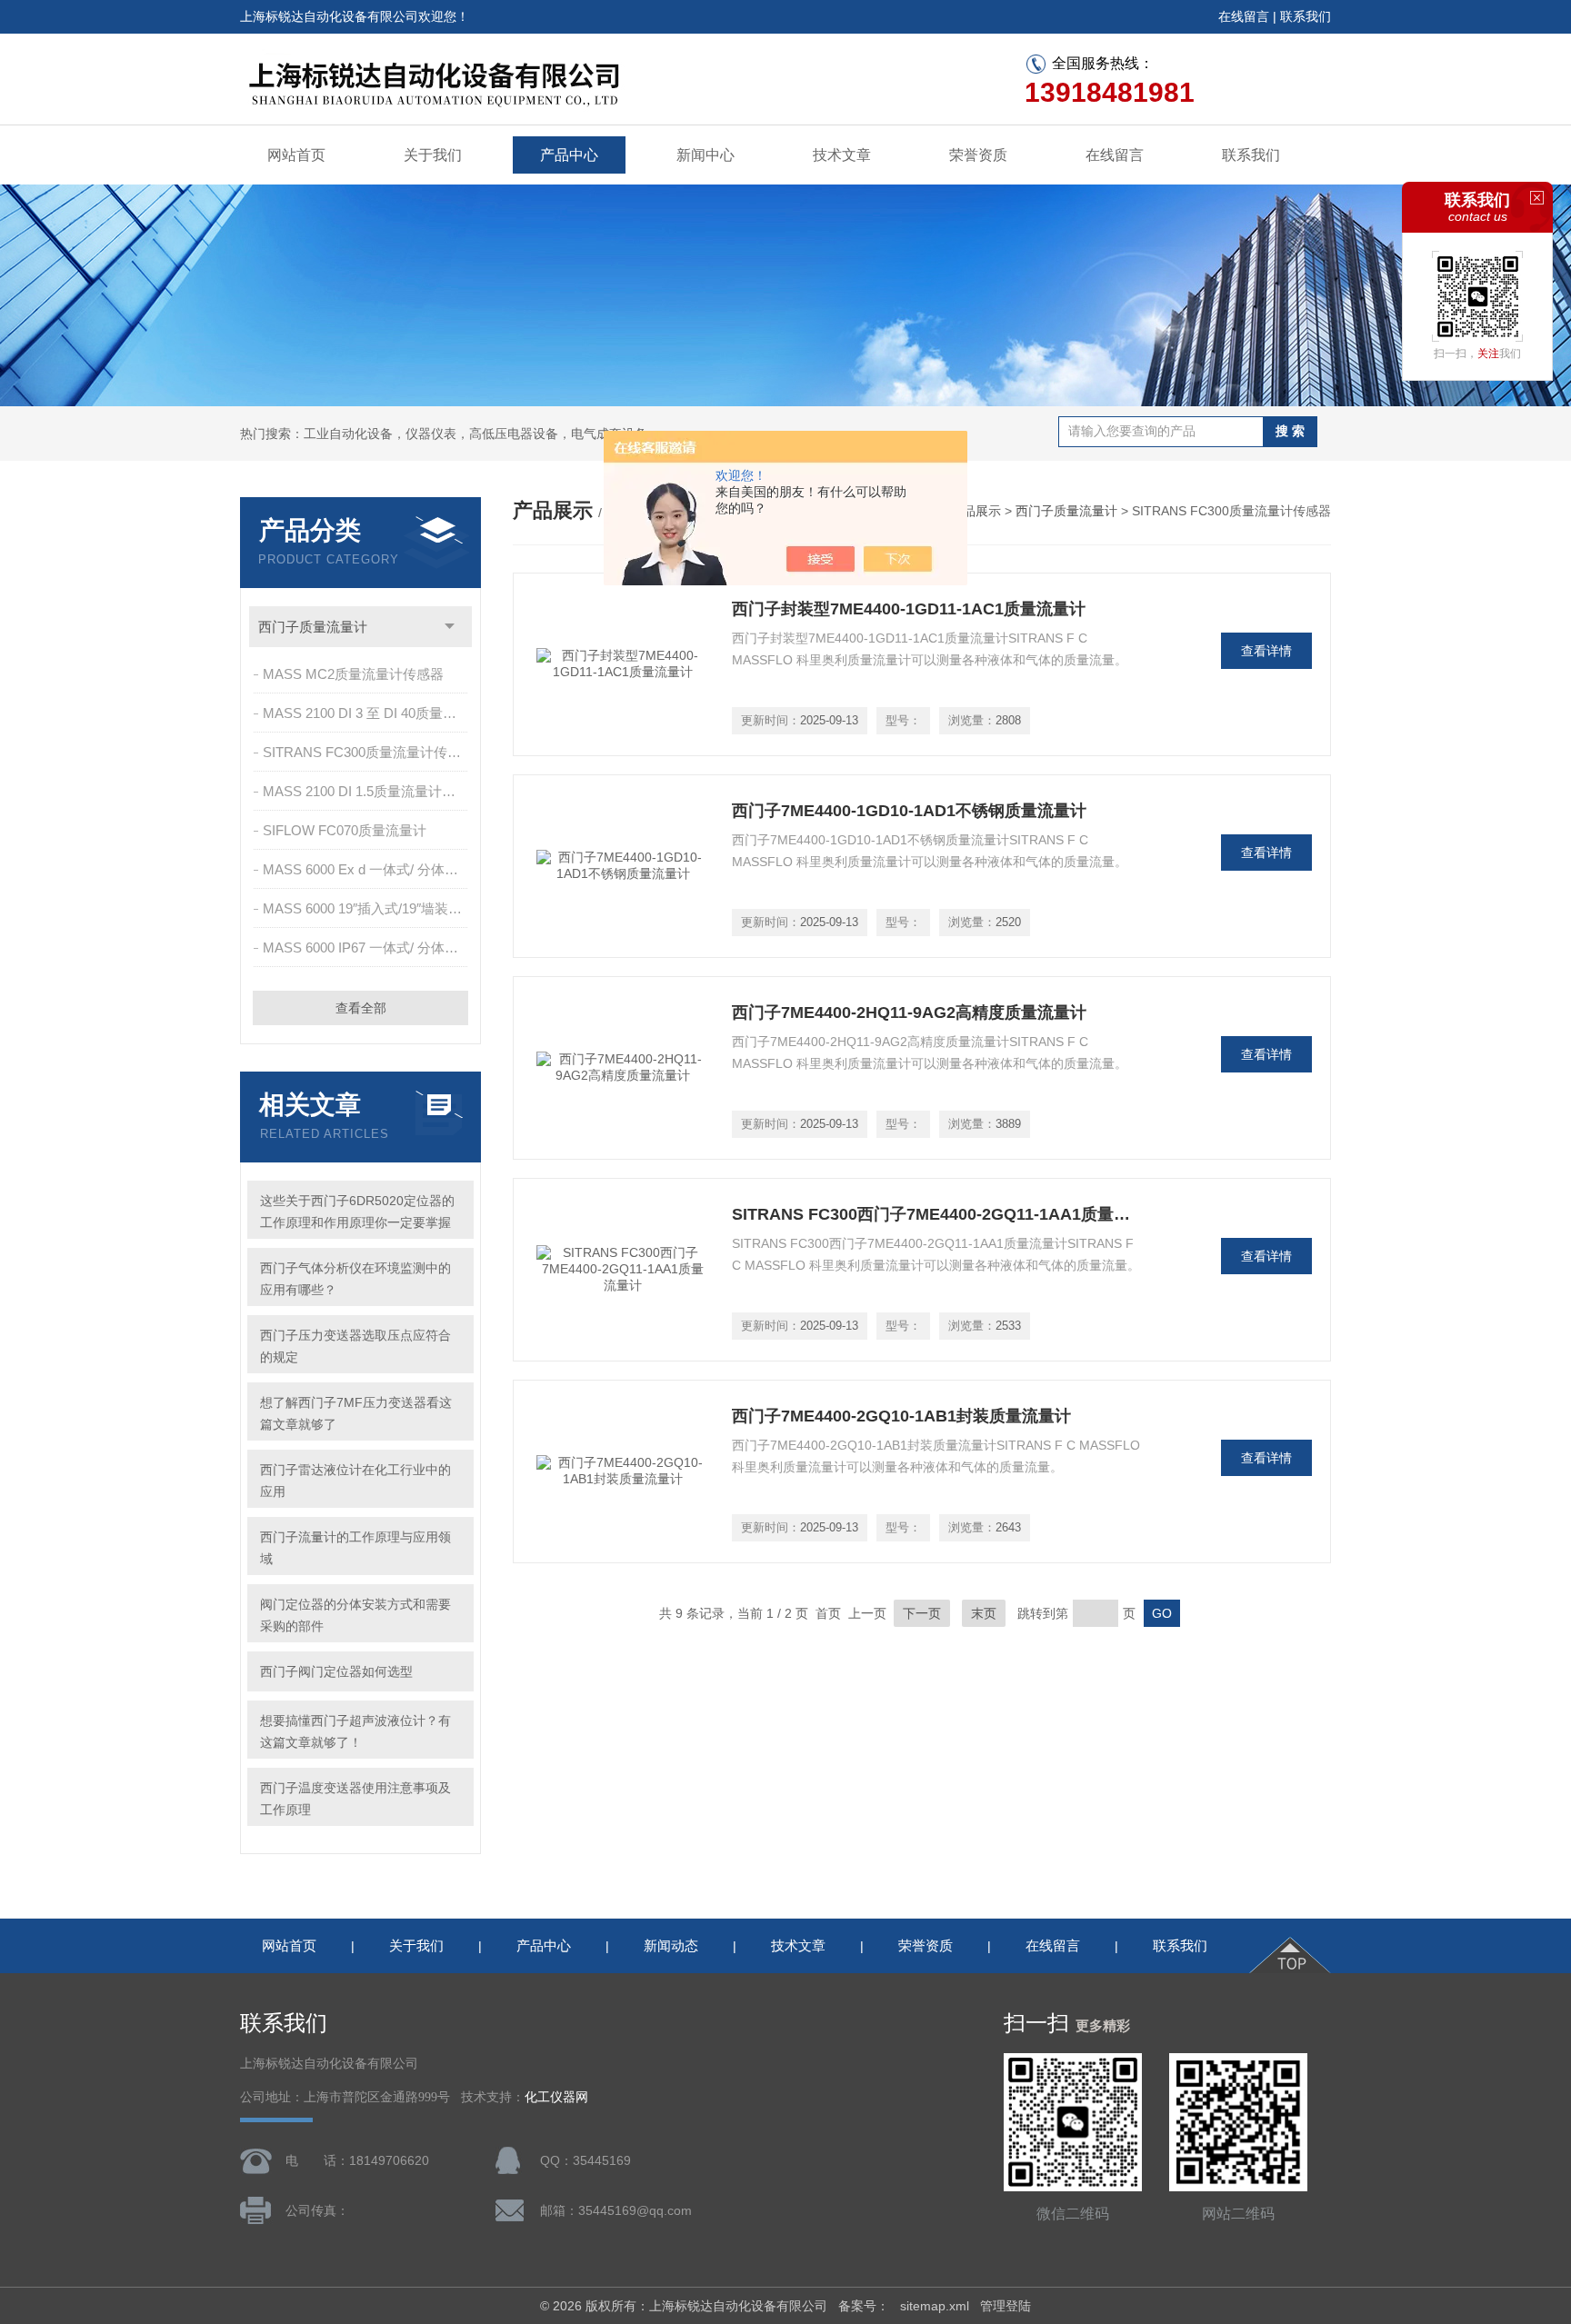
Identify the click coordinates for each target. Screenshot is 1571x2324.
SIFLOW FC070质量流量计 (345, 830)
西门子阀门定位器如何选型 (336, 1671)
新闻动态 (671, 1945)
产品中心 (569, 155)
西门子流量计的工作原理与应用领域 (355, 1548)
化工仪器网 (556, 2097)
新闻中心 (705, 155)
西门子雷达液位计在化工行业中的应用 (355, 1481)
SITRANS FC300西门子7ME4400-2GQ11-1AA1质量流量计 (936, 1214)
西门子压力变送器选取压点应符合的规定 (355, 1346)
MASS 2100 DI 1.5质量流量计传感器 (367, 791)
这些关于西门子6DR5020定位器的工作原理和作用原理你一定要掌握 (357, 1212)
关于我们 (433, 155)
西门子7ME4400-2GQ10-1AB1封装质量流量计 (901, 1416)
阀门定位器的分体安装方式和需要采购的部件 (355, 1615)
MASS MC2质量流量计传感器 (353, 674)
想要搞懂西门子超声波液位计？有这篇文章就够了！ (355, 1731)
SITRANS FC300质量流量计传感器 (367, 752)
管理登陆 (1006, 2306)
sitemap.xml (935, 2306)
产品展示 (976, 511)
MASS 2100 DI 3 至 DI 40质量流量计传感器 (367, 713)
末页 (984, 1613)
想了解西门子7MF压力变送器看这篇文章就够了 (356, 1413)
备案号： (864, 2306)
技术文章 (842, 155)
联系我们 (1306, 16)
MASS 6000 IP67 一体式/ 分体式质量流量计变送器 (367, 948)
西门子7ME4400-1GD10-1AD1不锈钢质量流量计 (909, 811)
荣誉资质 (978, 155)
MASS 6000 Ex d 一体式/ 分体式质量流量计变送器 (367, 869)
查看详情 (1266, 651)
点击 (450, 627)
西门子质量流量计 (313, 627)
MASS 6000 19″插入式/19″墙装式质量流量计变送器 (367, 908)
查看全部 (361, 1008)
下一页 (922, 1613)
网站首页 (296, 155)
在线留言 (1244, 16)
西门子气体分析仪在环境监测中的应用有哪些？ (355, 1279)
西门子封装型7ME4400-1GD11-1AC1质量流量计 (909, 609)
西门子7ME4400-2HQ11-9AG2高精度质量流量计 (909, 1012)
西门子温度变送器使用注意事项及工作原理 (355, 1799)
